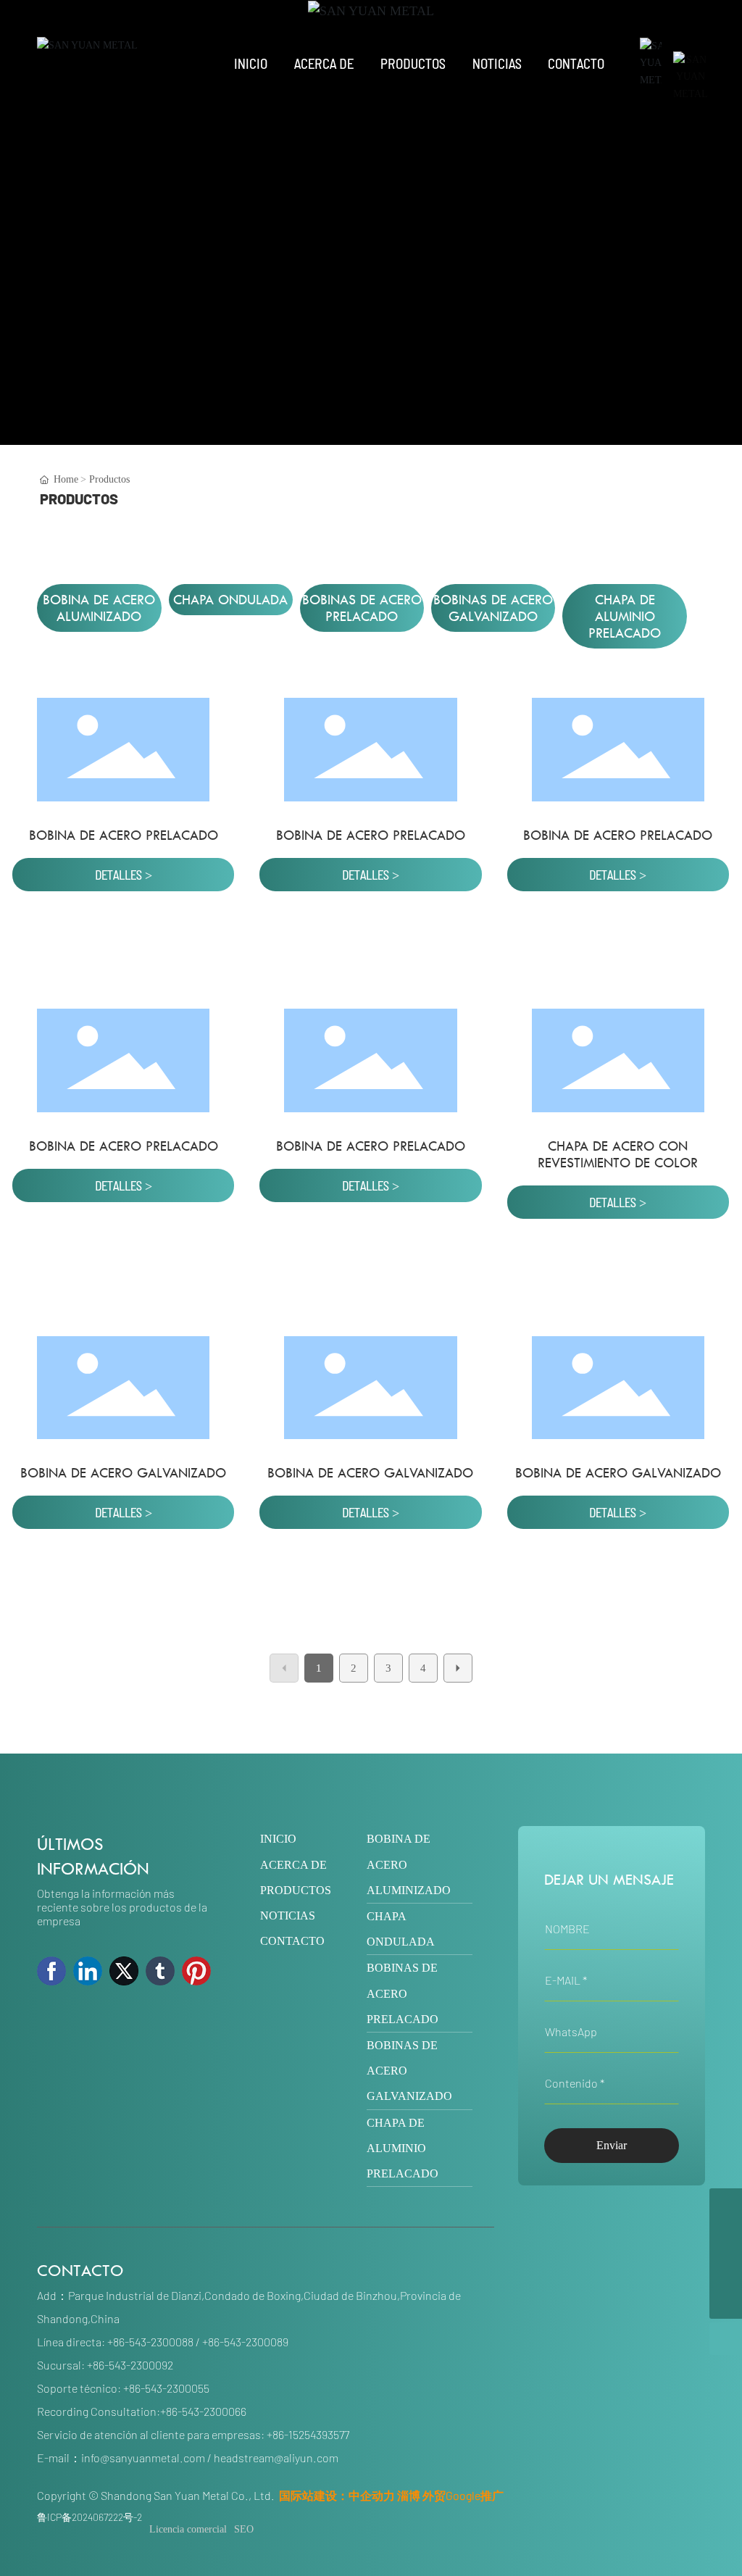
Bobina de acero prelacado (124, 835)
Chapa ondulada (230, 600)
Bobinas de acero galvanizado (493, 608)
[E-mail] (726, 2270)
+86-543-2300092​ (130, 2365)
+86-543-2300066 (203, 2411)
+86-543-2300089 (245, 2342)
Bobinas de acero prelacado (362, 608)
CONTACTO (292, 1941)
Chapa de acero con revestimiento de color (618, 1154)
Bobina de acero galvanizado (123, 1473)
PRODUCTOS (296, 1890)
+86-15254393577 (308, 2434)
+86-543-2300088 (150, 2342)
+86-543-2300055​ (166, 2388)
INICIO (278, 1839)
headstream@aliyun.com (276, 2458)
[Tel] (726, 2237)
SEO (244, 2529)
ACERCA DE (293, 1865)
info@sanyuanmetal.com (143, 2458)
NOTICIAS (288, 1916)
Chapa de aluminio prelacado (625, 616)
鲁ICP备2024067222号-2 (89, 2517)
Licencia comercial (188, 2529)
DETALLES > (124, 875)
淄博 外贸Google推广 (450, 2495)
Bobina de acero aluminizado (99, 608)
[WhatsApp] (726, 2205)
